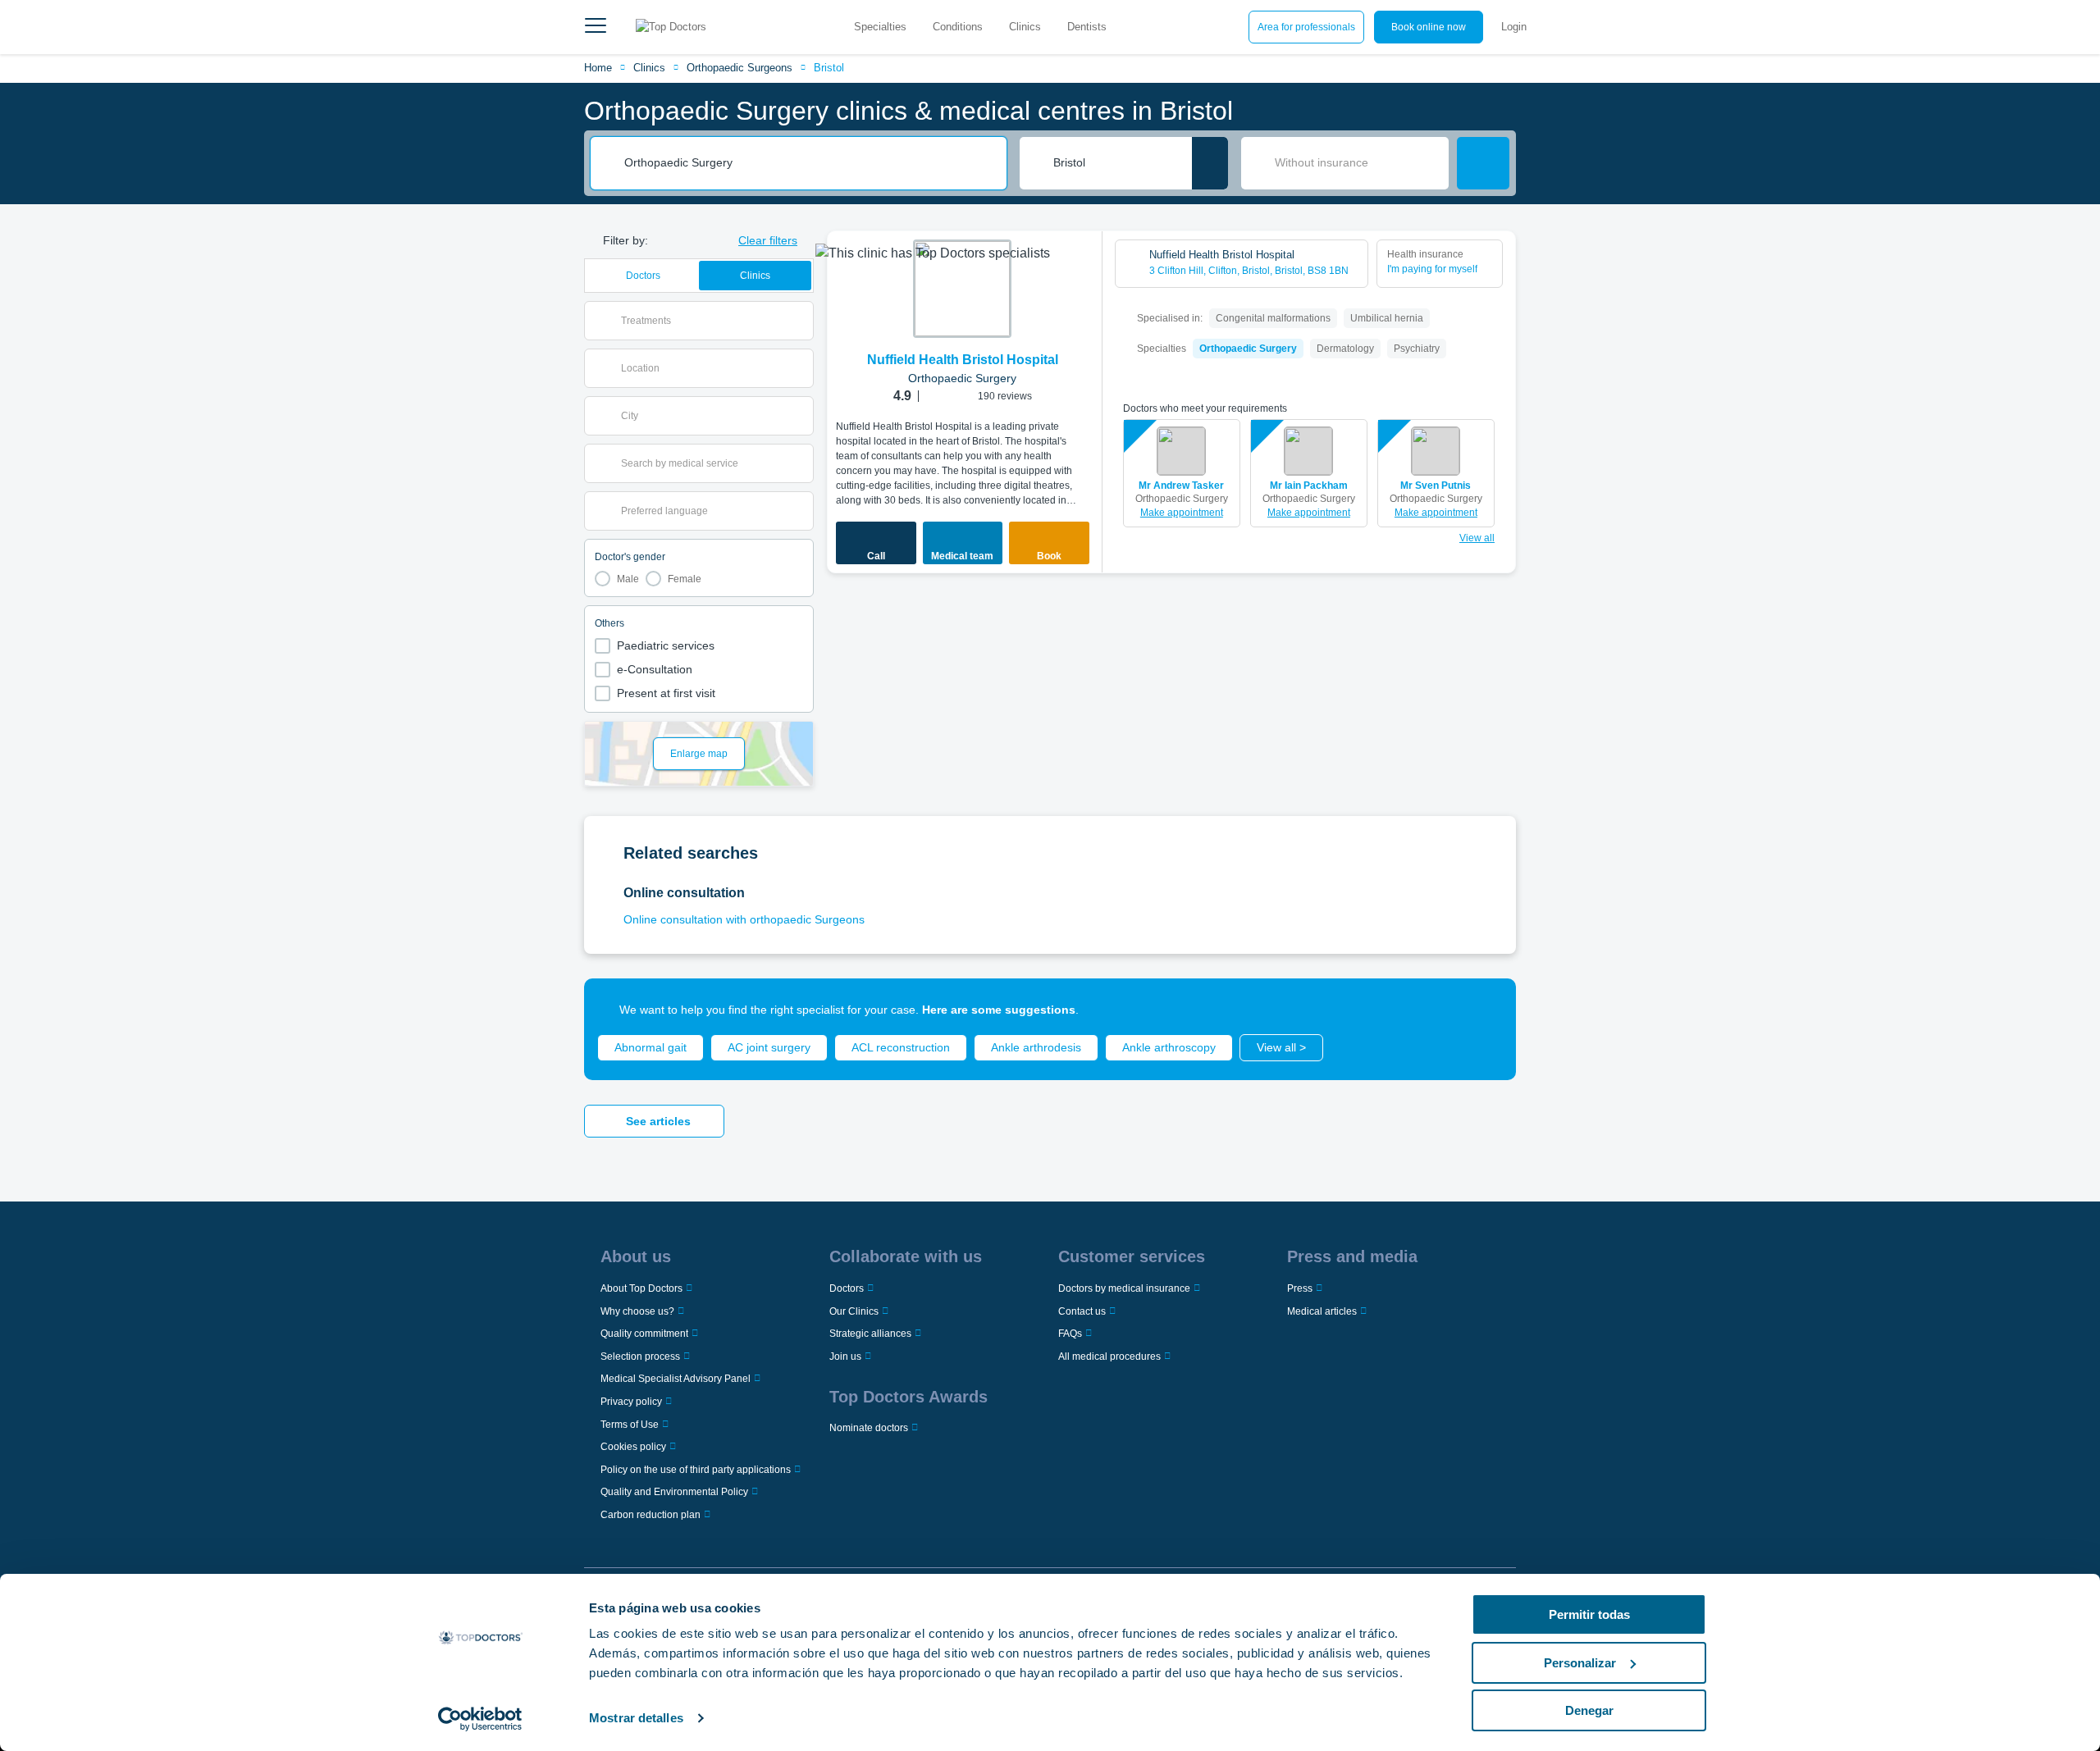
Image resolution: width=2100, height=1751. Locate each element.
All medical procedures (1109, 1357)
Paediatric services (666, 645)
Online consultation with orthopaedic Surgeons (744, 919)
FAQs (1070, 1334)
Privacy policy (631, 1402)
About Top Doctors (641, 1288)
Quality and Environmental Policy (674, 1492)
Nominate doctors (869, 1428)
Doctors (643, 276)
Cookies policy (633, 1447)
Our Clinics (854, 1311)
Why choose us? (637, 1311)
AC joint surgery (769, 1047)
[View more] (1084, 266)
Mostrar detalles (636, 1718)
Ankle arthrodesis (1036, 1047)
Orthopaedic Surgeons (740, 68)
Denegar (1589, 1710)
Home (598, 68)
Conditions (958, 27)
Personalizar (1580, 1663)
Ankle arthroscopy (1169, 1047)
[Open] (801, 321)
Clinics (1025, 27)
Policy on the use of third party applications (696, 1470)
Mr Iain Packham (1309, 486)
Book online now (1429, 27)
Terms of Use (630, 1425)
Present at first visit (666, 693)
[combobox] (810, 163)
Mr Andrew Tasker (1181, 486)
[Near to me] (1210, 163)
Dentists (1087, 27)
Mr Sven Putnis (1436, 486)
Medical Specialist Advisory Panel (676, 1379)
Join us (845, 1357)
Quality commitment (644, 1334)
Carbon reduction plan (651, 1515)
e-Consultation (655, 669)
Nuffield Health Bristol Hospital (963, 360)
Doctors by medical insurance (1124, 1288)
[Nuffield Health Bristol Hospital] (962, 289)
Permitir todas (1589, 1614)
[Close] (1485, 1010)
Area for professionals (1306, 27)
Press (1300, 1288)
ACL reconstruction (901, 1047)
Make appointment (1182, 513)
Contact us (1082, 1311)
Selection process (640, 1357)
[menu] (596, 27)
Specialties (880, 27)
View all (1477, 538)
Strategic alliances (870, 1334)
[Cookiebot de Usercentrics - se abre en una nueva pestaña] (480, 1719)
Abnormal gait (651, 1047)
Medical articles (1322, 1311)
